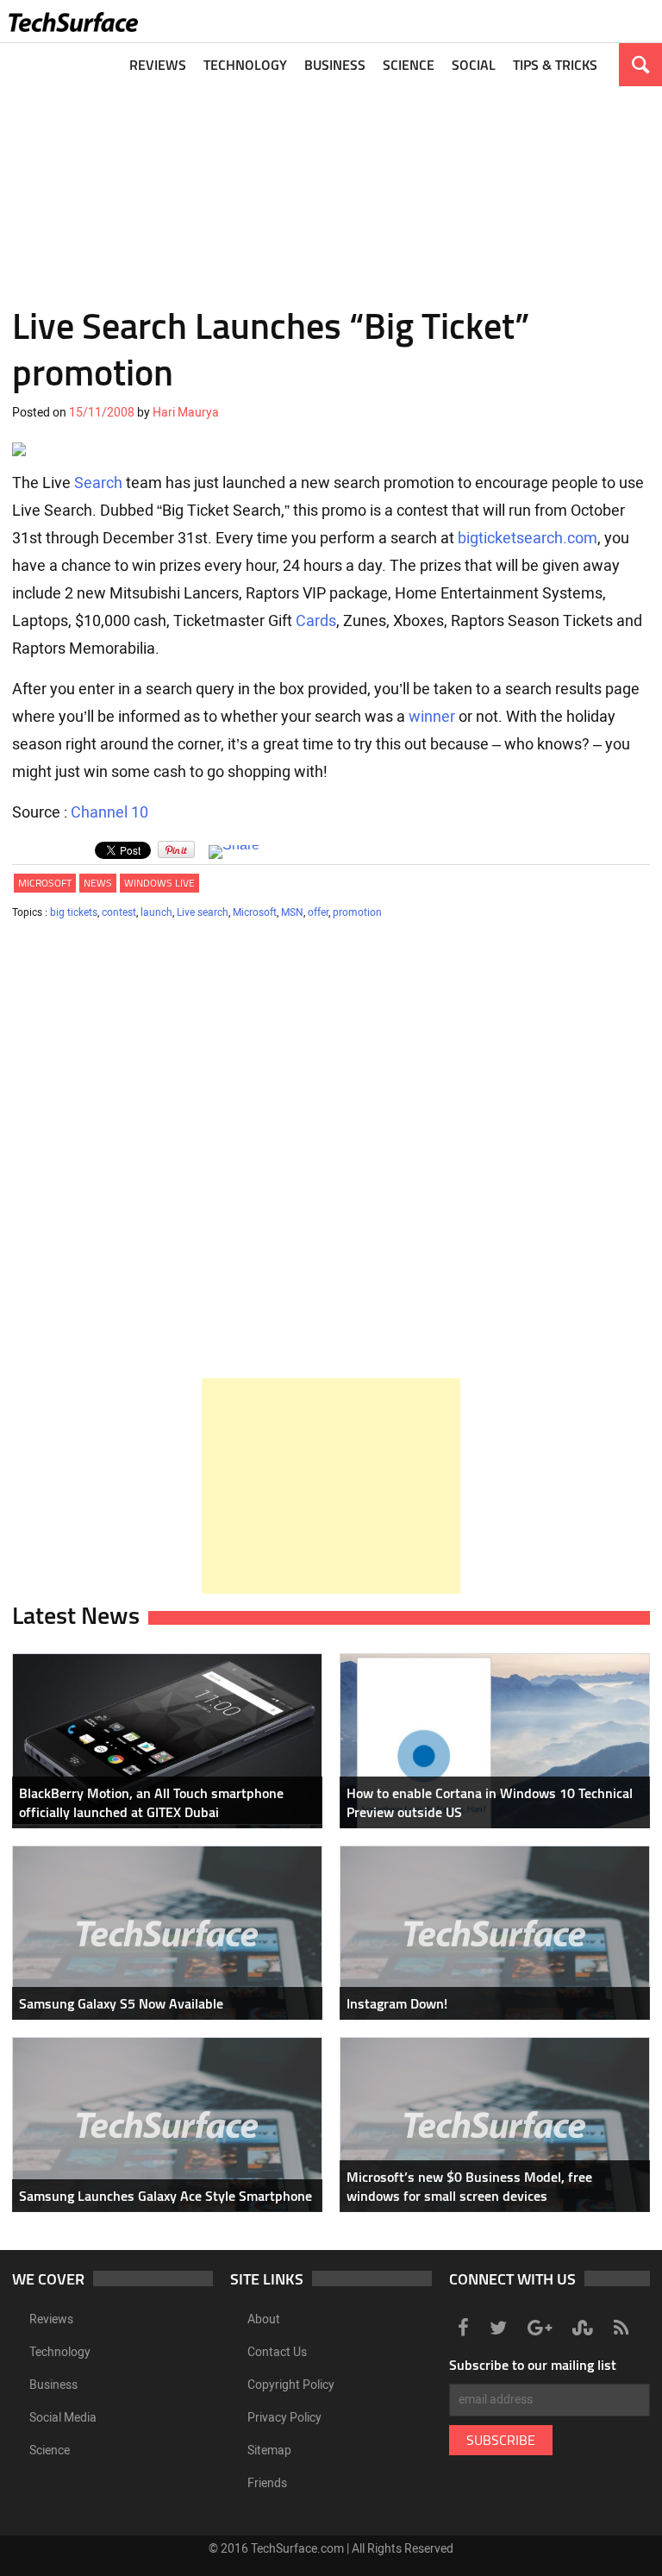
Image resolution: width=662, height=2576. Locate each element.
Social (474, 65)
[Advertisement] (331, 164)
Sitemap (269, 2451)
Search (98, 483)
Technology (245, 65)
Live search (203, 912)
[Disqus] (331, 1156)
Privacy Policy (284, 2418)
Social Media (63, 2418)
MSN (292, 912)
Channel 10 (109, 812)
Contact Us (277, 2352)
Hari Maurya (186, 413)
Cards (316, 621)
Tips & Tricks (555, 65)
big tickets (74, 912)
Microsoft (45, 883)
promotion (357, 912)
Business (335, 65)
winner (432, 717)
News (98, 883)
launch (156, 912)
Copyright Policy (291, 2385)
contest (119, 912)
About (264, 2319)
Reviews (158, 65)
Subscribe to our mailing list (533, 2365)
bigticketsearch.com (528, 538)
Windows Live (159, 883)
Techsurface (73, 22)
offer (318, 912)
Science (409, 65)
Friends (267, 2483)
